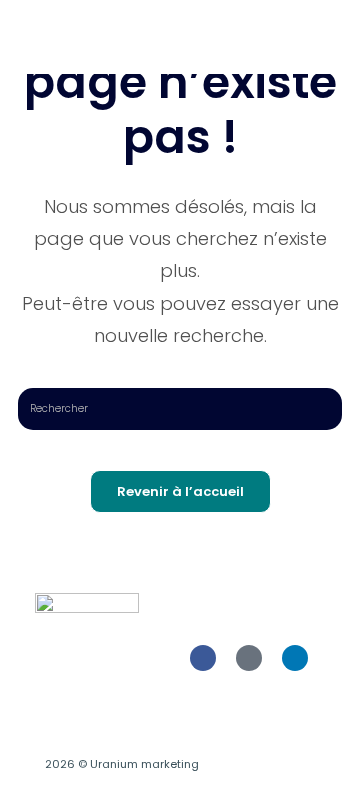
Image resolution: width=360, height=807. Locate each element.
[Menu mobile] (336, 37)
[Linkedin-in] (295, 658)
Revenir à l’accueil (180, 491)
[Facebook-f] (203, 658)
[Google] (249, 658)
